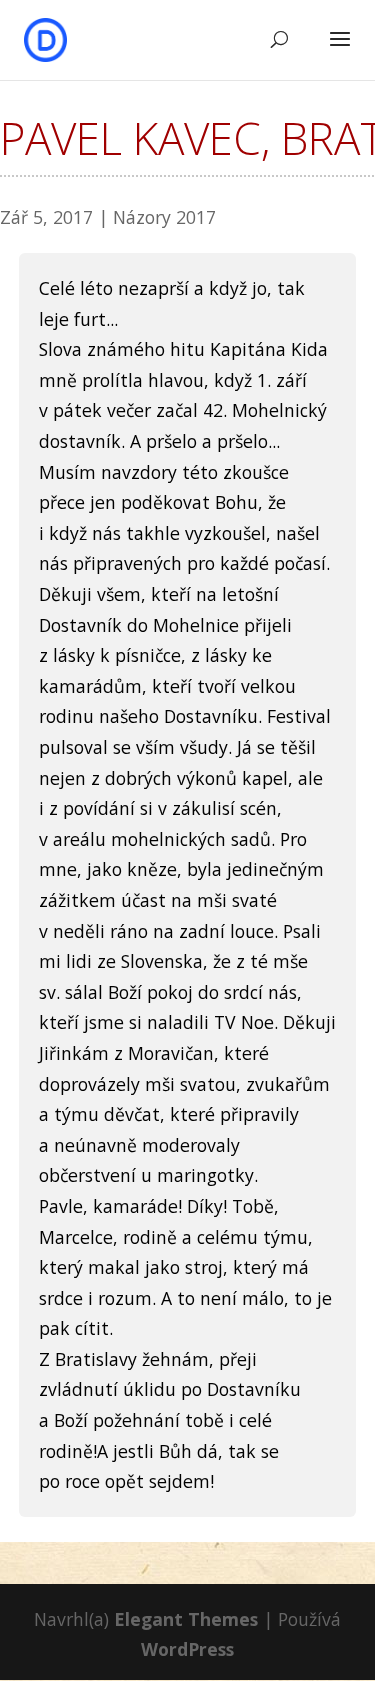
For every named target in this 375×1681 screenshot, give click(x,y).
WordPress (187, 1649)
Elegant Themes (186, 1619)
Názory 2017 (164, 217)
